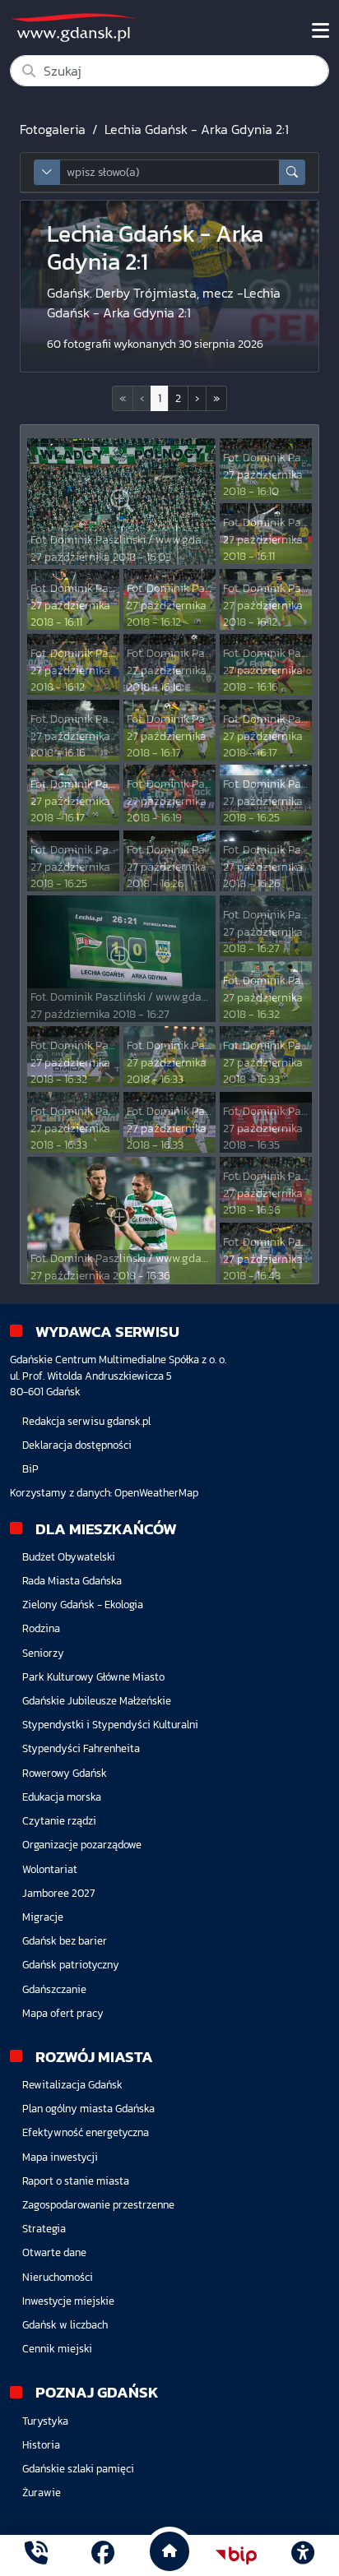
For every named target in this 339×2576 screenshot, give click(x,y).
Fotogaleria (53, 129)
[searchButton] (292, 172)
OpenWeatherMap (156, 1493)
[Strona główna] (36, 2555)
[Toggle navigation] (320, 30)
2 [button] (178, 398)
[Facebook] (103, 2555)
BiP (30, 1469)
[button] (197, 398)
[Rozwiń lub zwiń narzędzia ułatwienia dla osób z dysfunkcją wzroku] (303, 2555)
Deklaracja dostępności (77, 1445)
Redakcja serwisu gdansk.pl (86, 1421)
